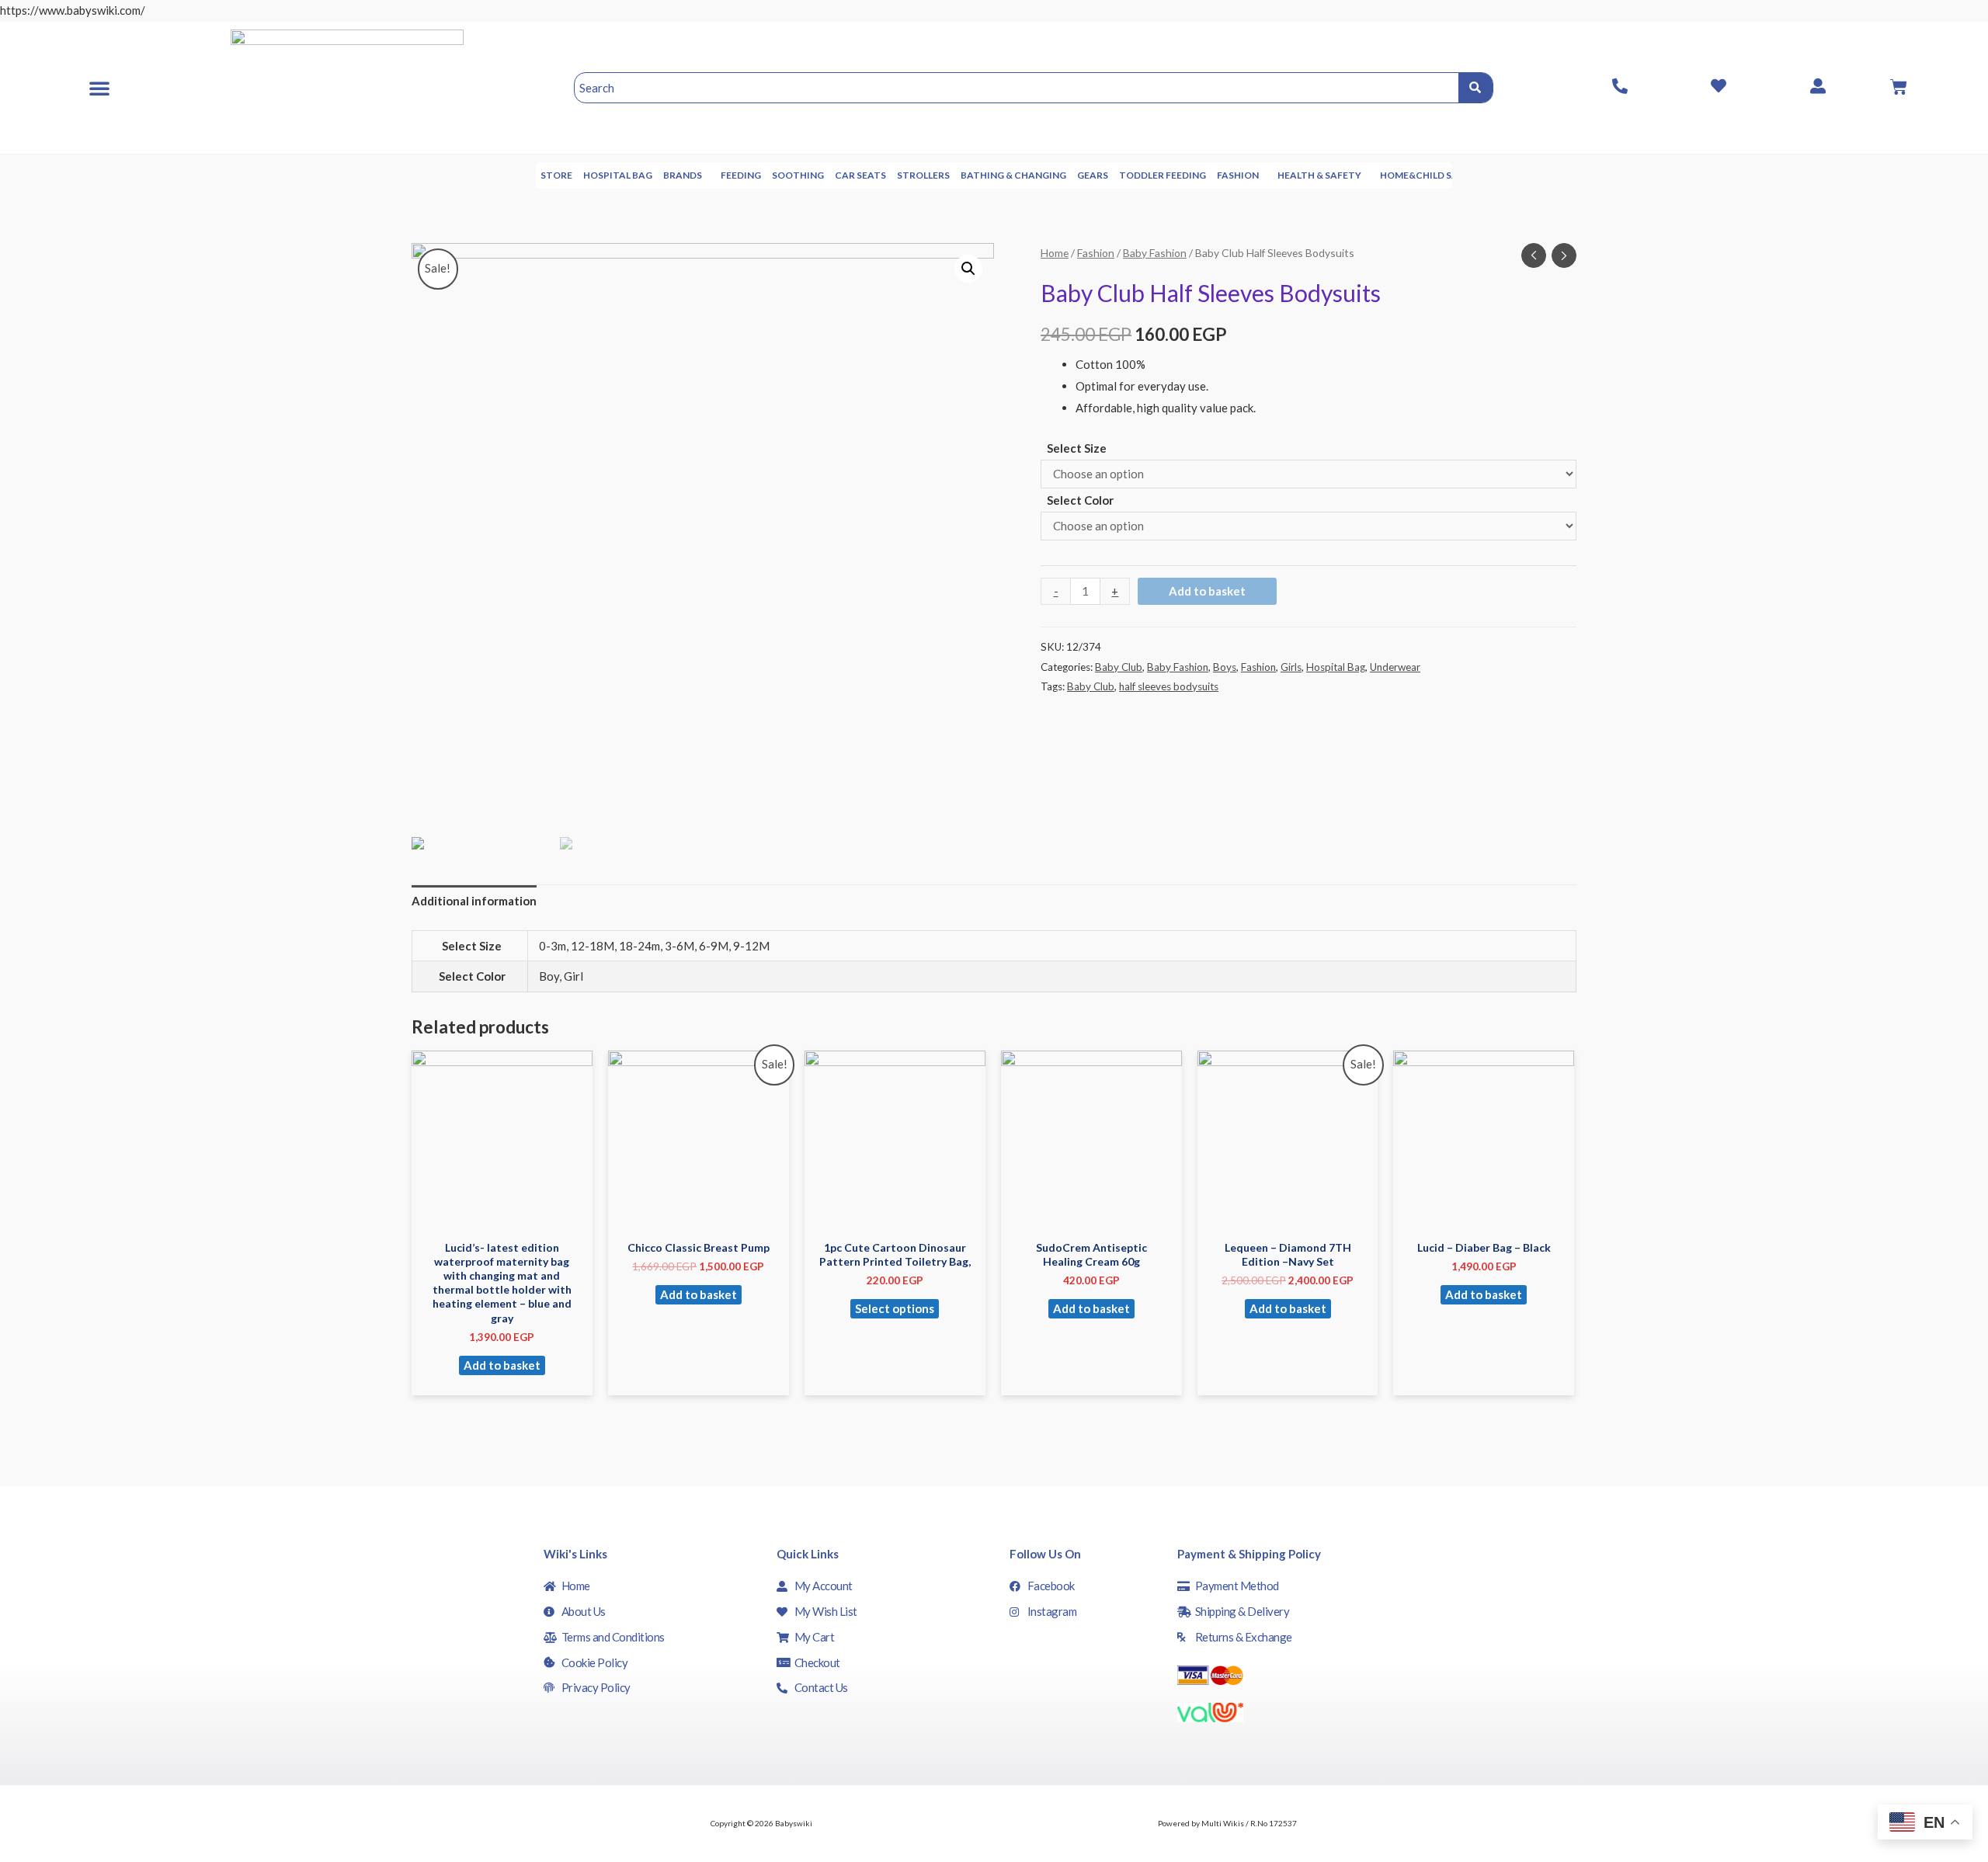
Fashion (1238, 175)
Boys (1225, 667)
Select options (895, 1308)
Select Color (1080, 500)
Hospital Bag (618, 175)
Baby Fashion (1155, 253)
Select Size (1077, 448)
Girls (1291, 667)
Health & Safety (1319, 175)
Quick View (502, 1218)
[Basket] (1899, 87)
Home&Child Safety (1431, 175)
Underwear (1395, 667)
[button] (99, 88)
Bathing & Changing (1013, 175)
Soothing (798, 175)
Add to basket (1207, 591)
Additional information (474, 901)
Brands (683, 175)
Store (556, 175)
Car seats (860, 175)
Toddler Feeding (1163, 175)
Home (1055, 253)
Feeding (741, 175)
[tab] (474, 902)
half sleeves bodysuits (1169, 686)
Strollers (923, 175)
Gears (1093, 175)
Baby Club (1119, 667)
